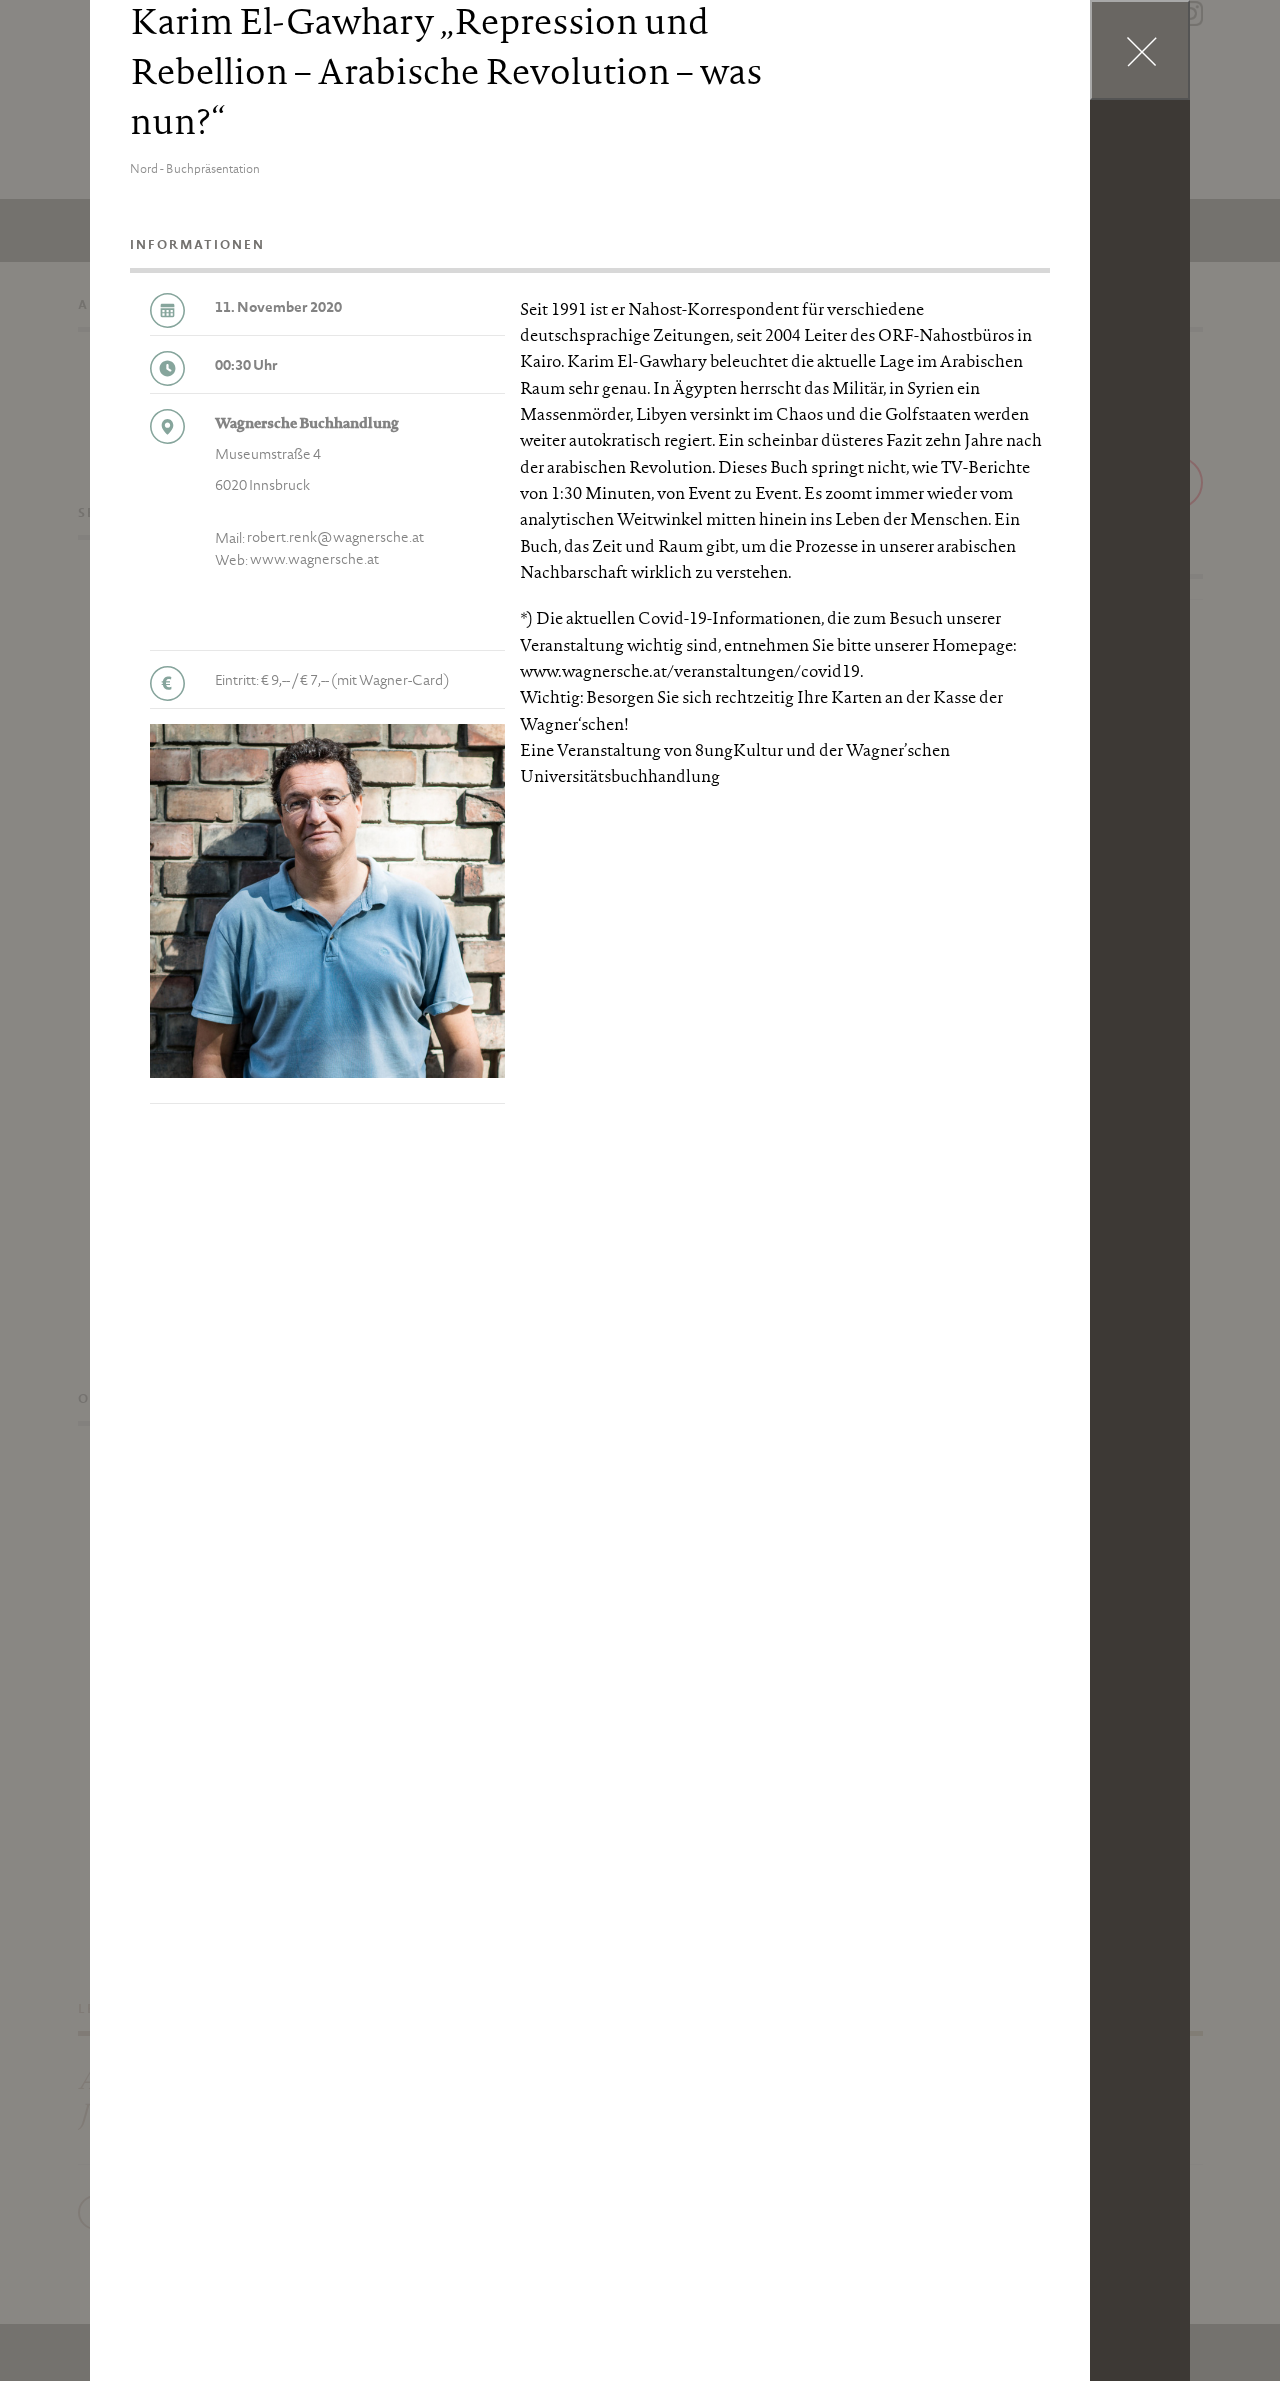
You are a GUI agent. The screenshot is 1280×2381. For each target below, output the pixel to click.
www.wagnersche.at (314, 561)
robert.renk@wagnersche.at (335, 539)
